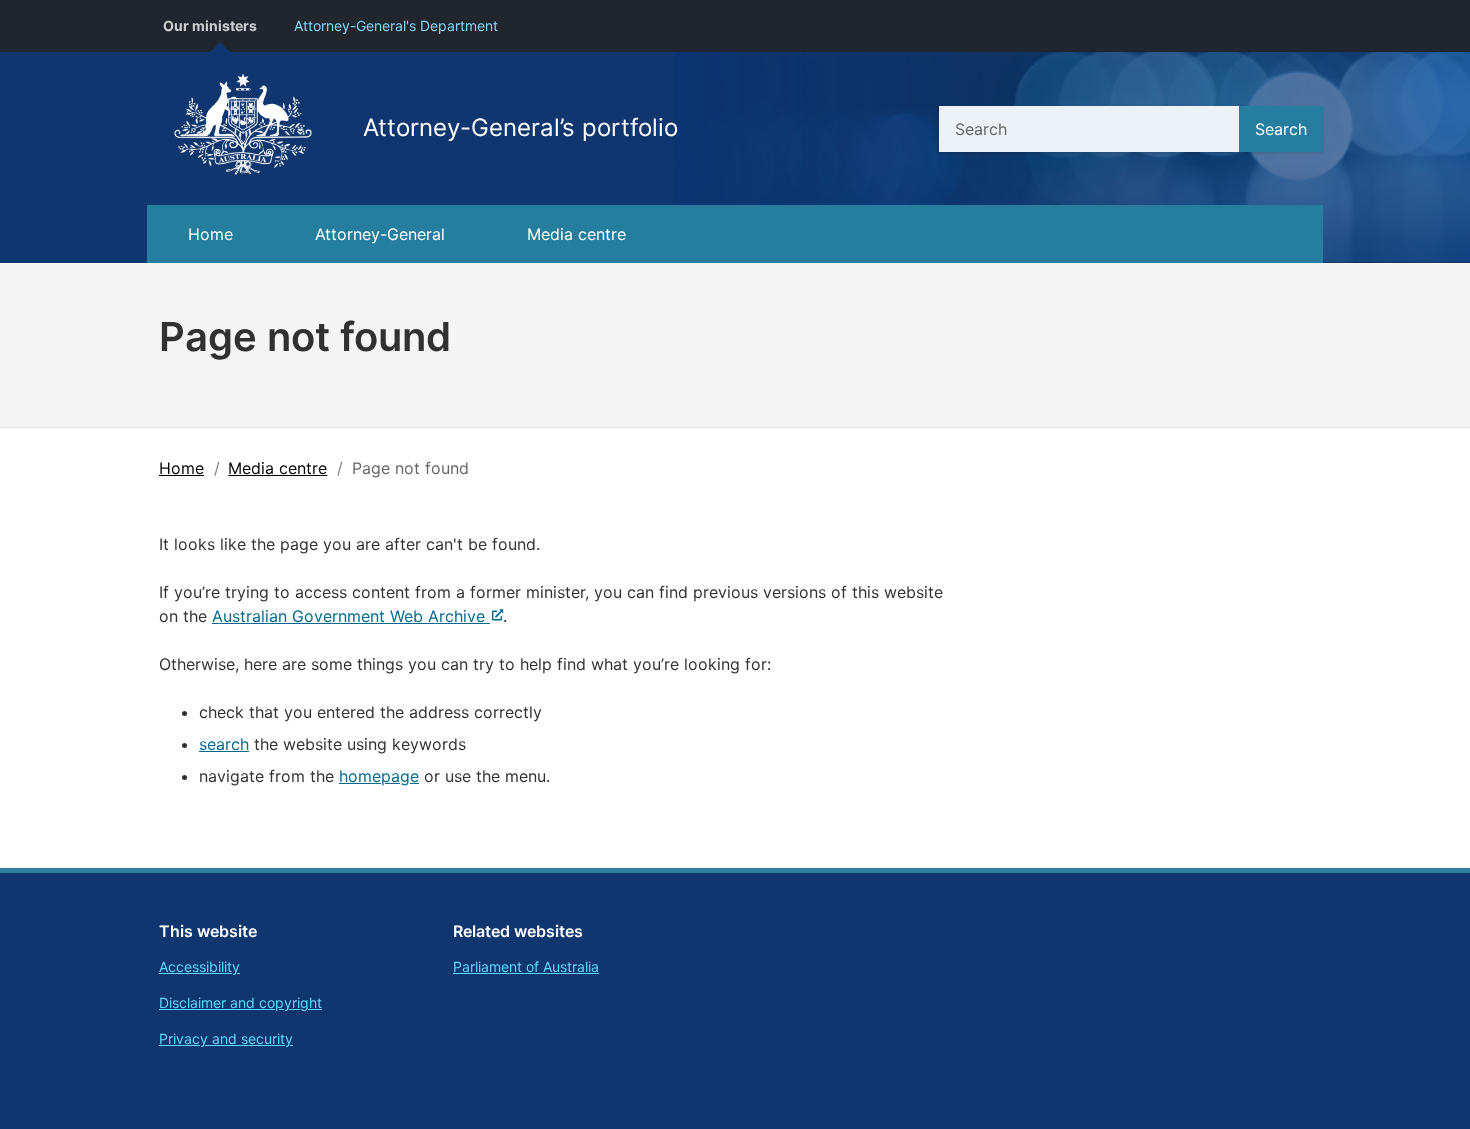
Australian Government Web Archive (348, 616)
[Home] (243, 128)
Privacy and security (226, 1038)
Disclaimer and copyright (240, 1002)
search (224, 744)
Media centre (576, 234)
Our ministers (210, 25)
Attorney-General (380, 234)
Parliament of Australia (526, 966)
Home (210, 234)
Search (1281, 129)
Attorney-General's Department (396, 25)
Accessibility (199, 966)
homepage (379, 776)
